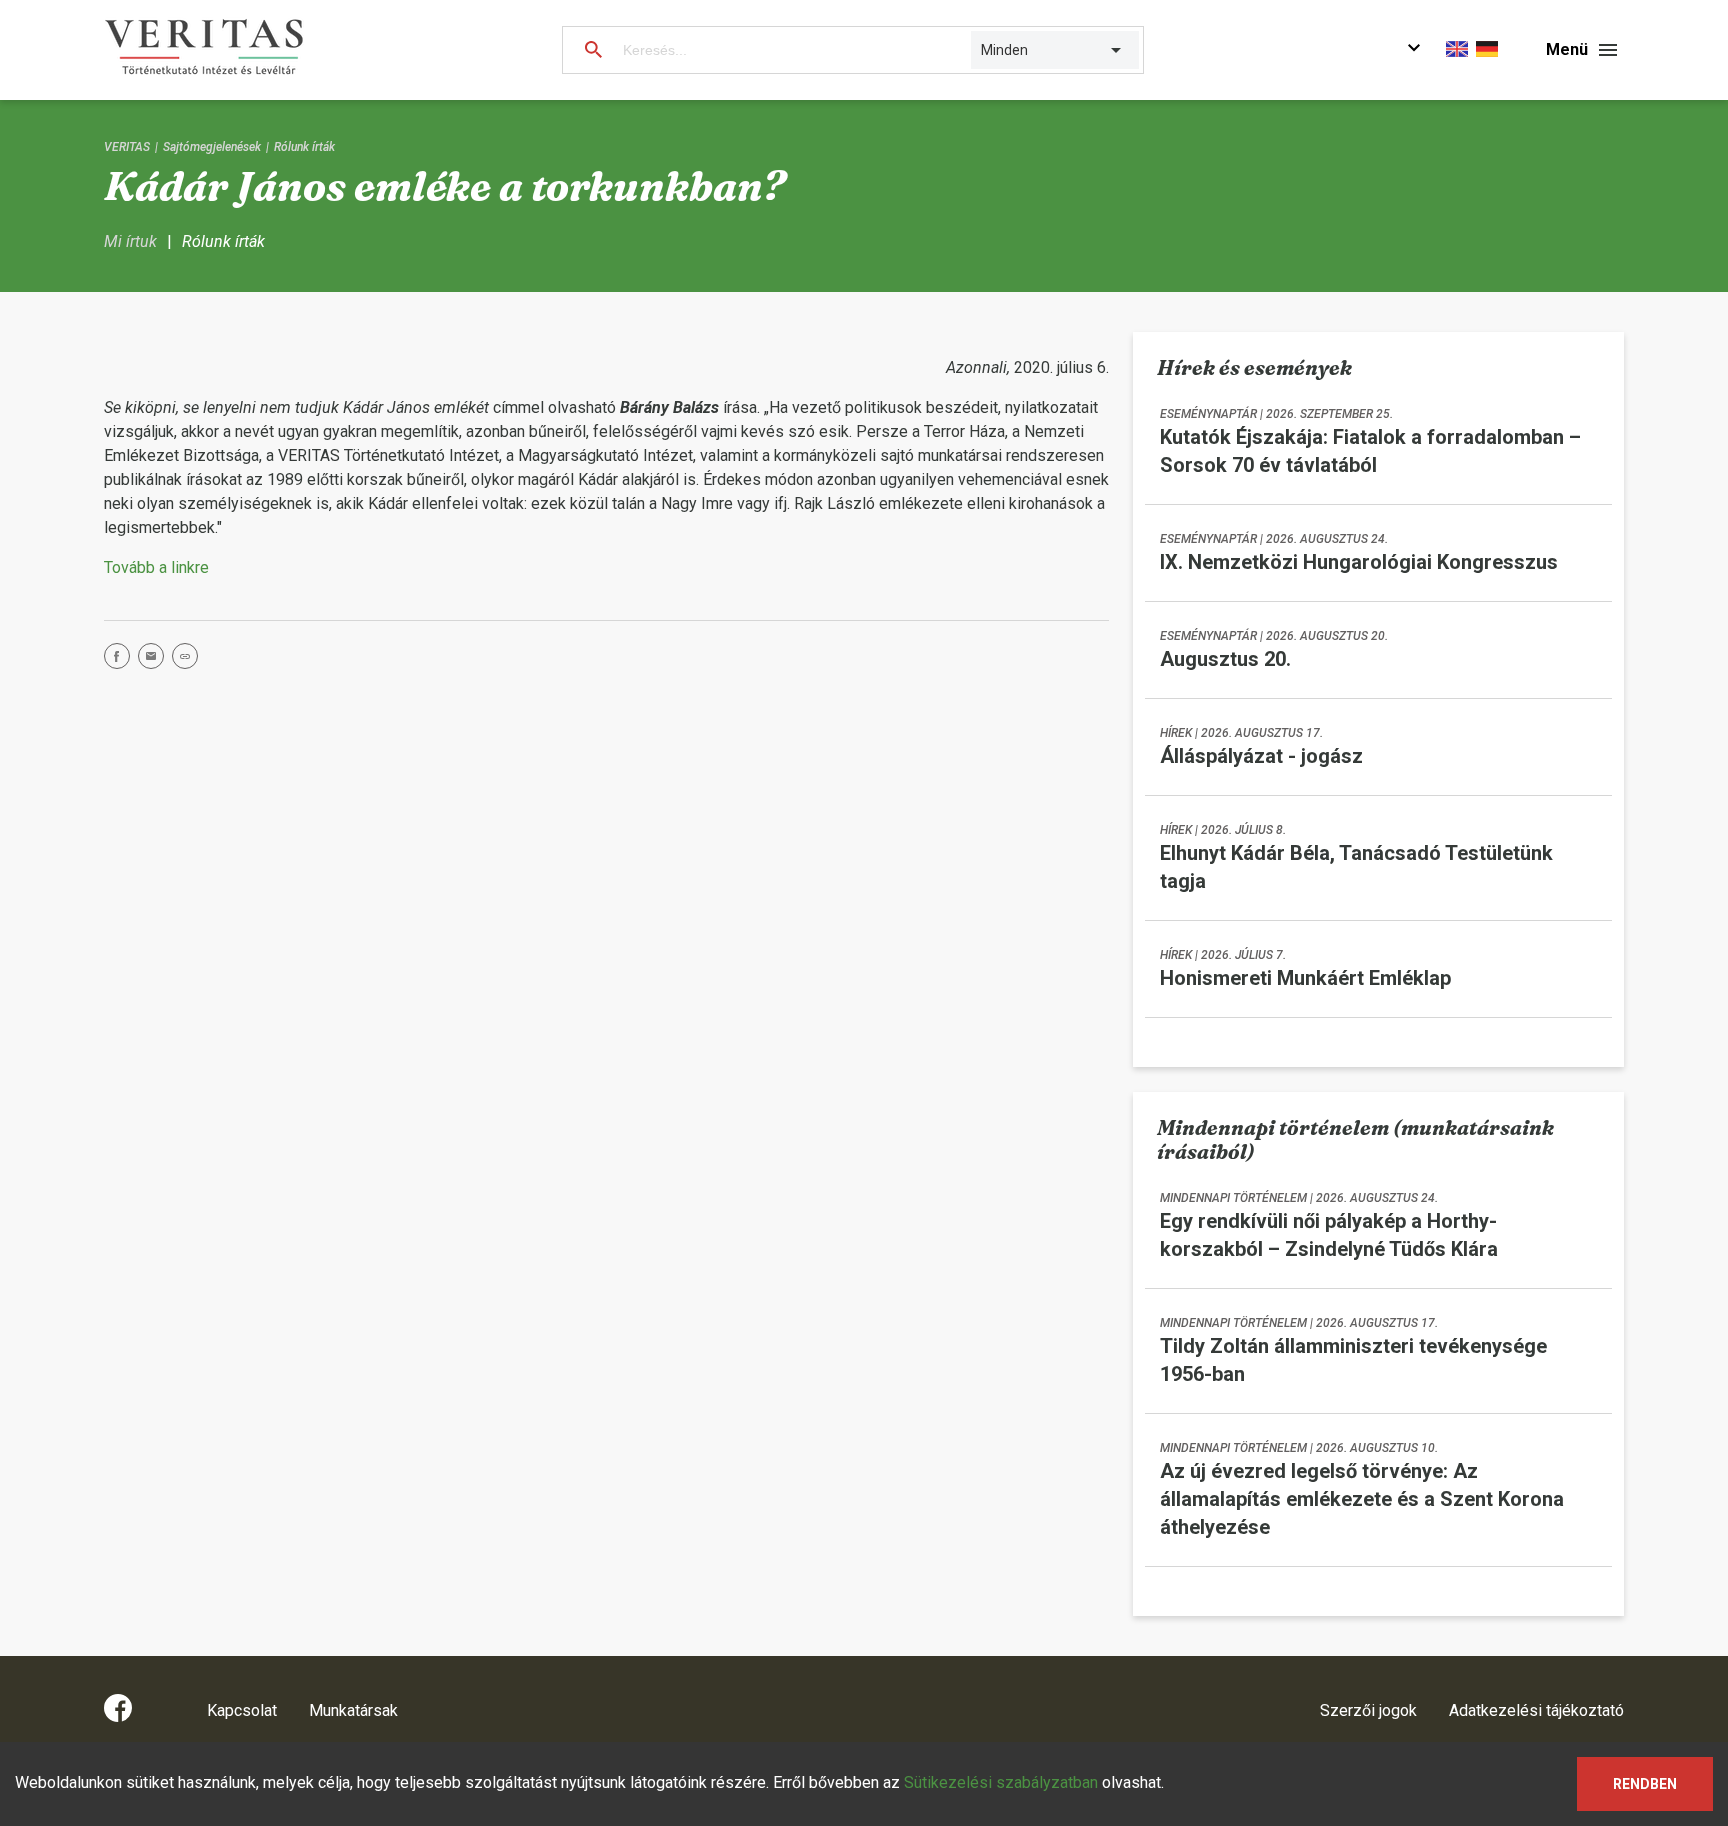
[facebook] (121, 659)
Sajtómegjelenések (212, 147)
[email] (155, 659)
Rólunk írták (304, 147)
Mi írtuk (130, 241)
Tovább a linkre (156, 567)
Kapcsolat (242, 1710)
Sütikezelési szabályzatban (1001, 1782)
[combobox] (982, 50)
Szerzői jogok (1368, 1710)
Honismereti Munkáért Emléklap (1305, 978)
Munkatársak (353, 1710)
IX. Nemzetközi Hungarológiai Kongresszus (1359, 562)
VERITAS (127, 147)
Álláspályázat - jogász (1261, 756)
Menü (1567, 49)
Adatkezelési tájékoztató (1536, 1710)
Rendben (1645, 1784)
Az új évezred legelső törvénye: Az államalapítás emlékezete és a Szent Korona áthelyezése (1362, 1499)
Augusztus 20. (1225, 659)
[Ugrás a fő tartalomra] (1414, 50)
